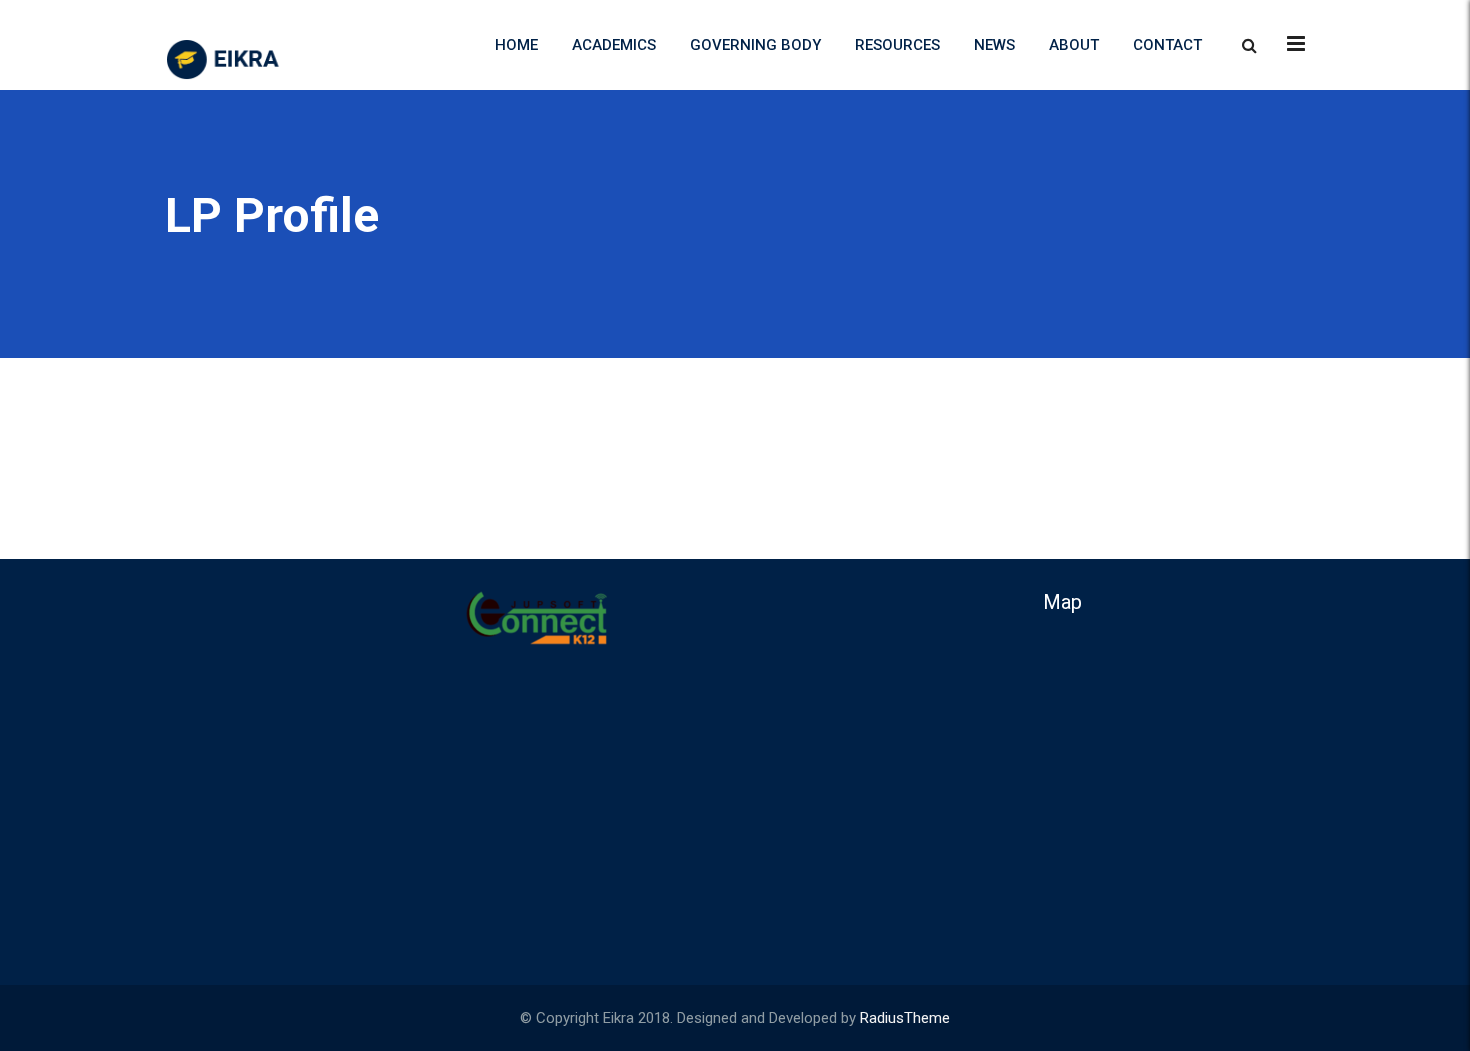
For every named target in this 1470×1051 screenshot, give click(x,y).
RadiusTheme (905, 1018)
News (994, 45)
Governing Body (755, 45)
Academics (614, 45)
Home (516, 45)
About (1074, 45)
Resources (897, 45)
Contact (1167, 45)
